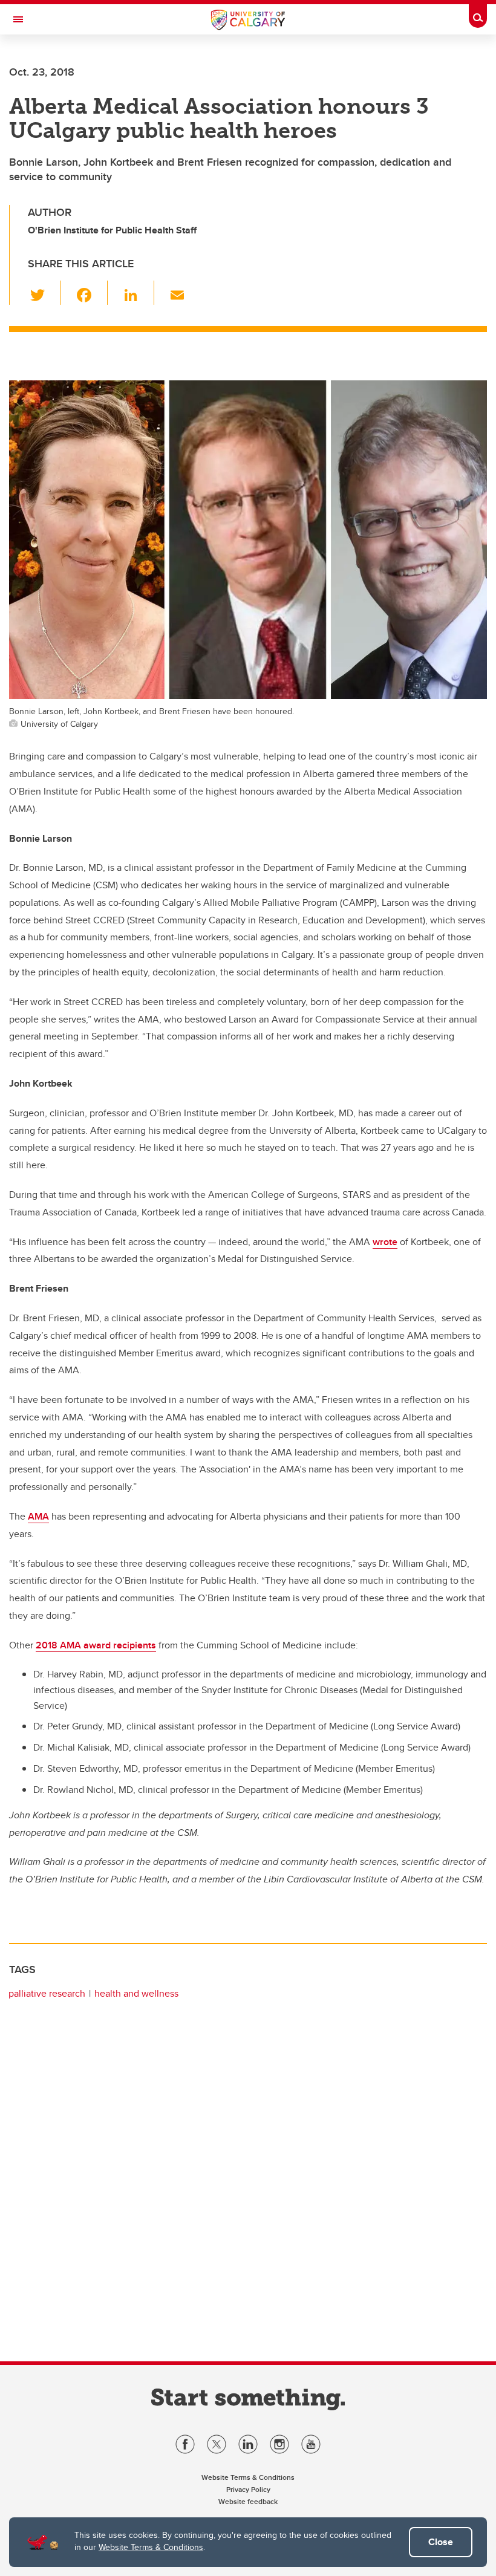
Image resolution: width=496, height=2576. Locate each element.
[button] (44, 293)
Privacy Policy (248, 2489)
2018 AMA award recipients (96, 1645)
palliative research (47, 1993)
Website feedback (248, 2501)
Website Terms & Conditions (151, 2547)
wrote (385, 1242)
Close (441, 2542)
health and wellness (136, 1993)
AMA (38, 1516)
